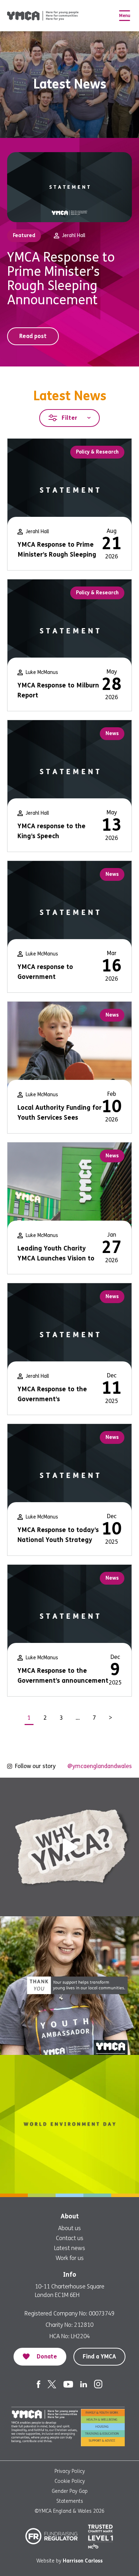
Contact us (70, 2238)
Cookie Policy (70, 2481)
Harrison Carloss (83, 2561)
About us (69, 2228)
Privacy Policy (70, 2471)
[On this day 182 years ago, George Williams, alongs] (69, 1847)
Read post (33, 336)
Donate (47, 2357)
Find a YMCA (99, 2357)
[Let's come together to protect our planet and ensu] (69, 2124)
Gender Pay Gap (70, 2491)
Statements (70, 2501)
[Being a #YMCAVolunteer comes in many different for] (69, 1986)
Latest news (70, 2248)
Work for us (70, 2258)
